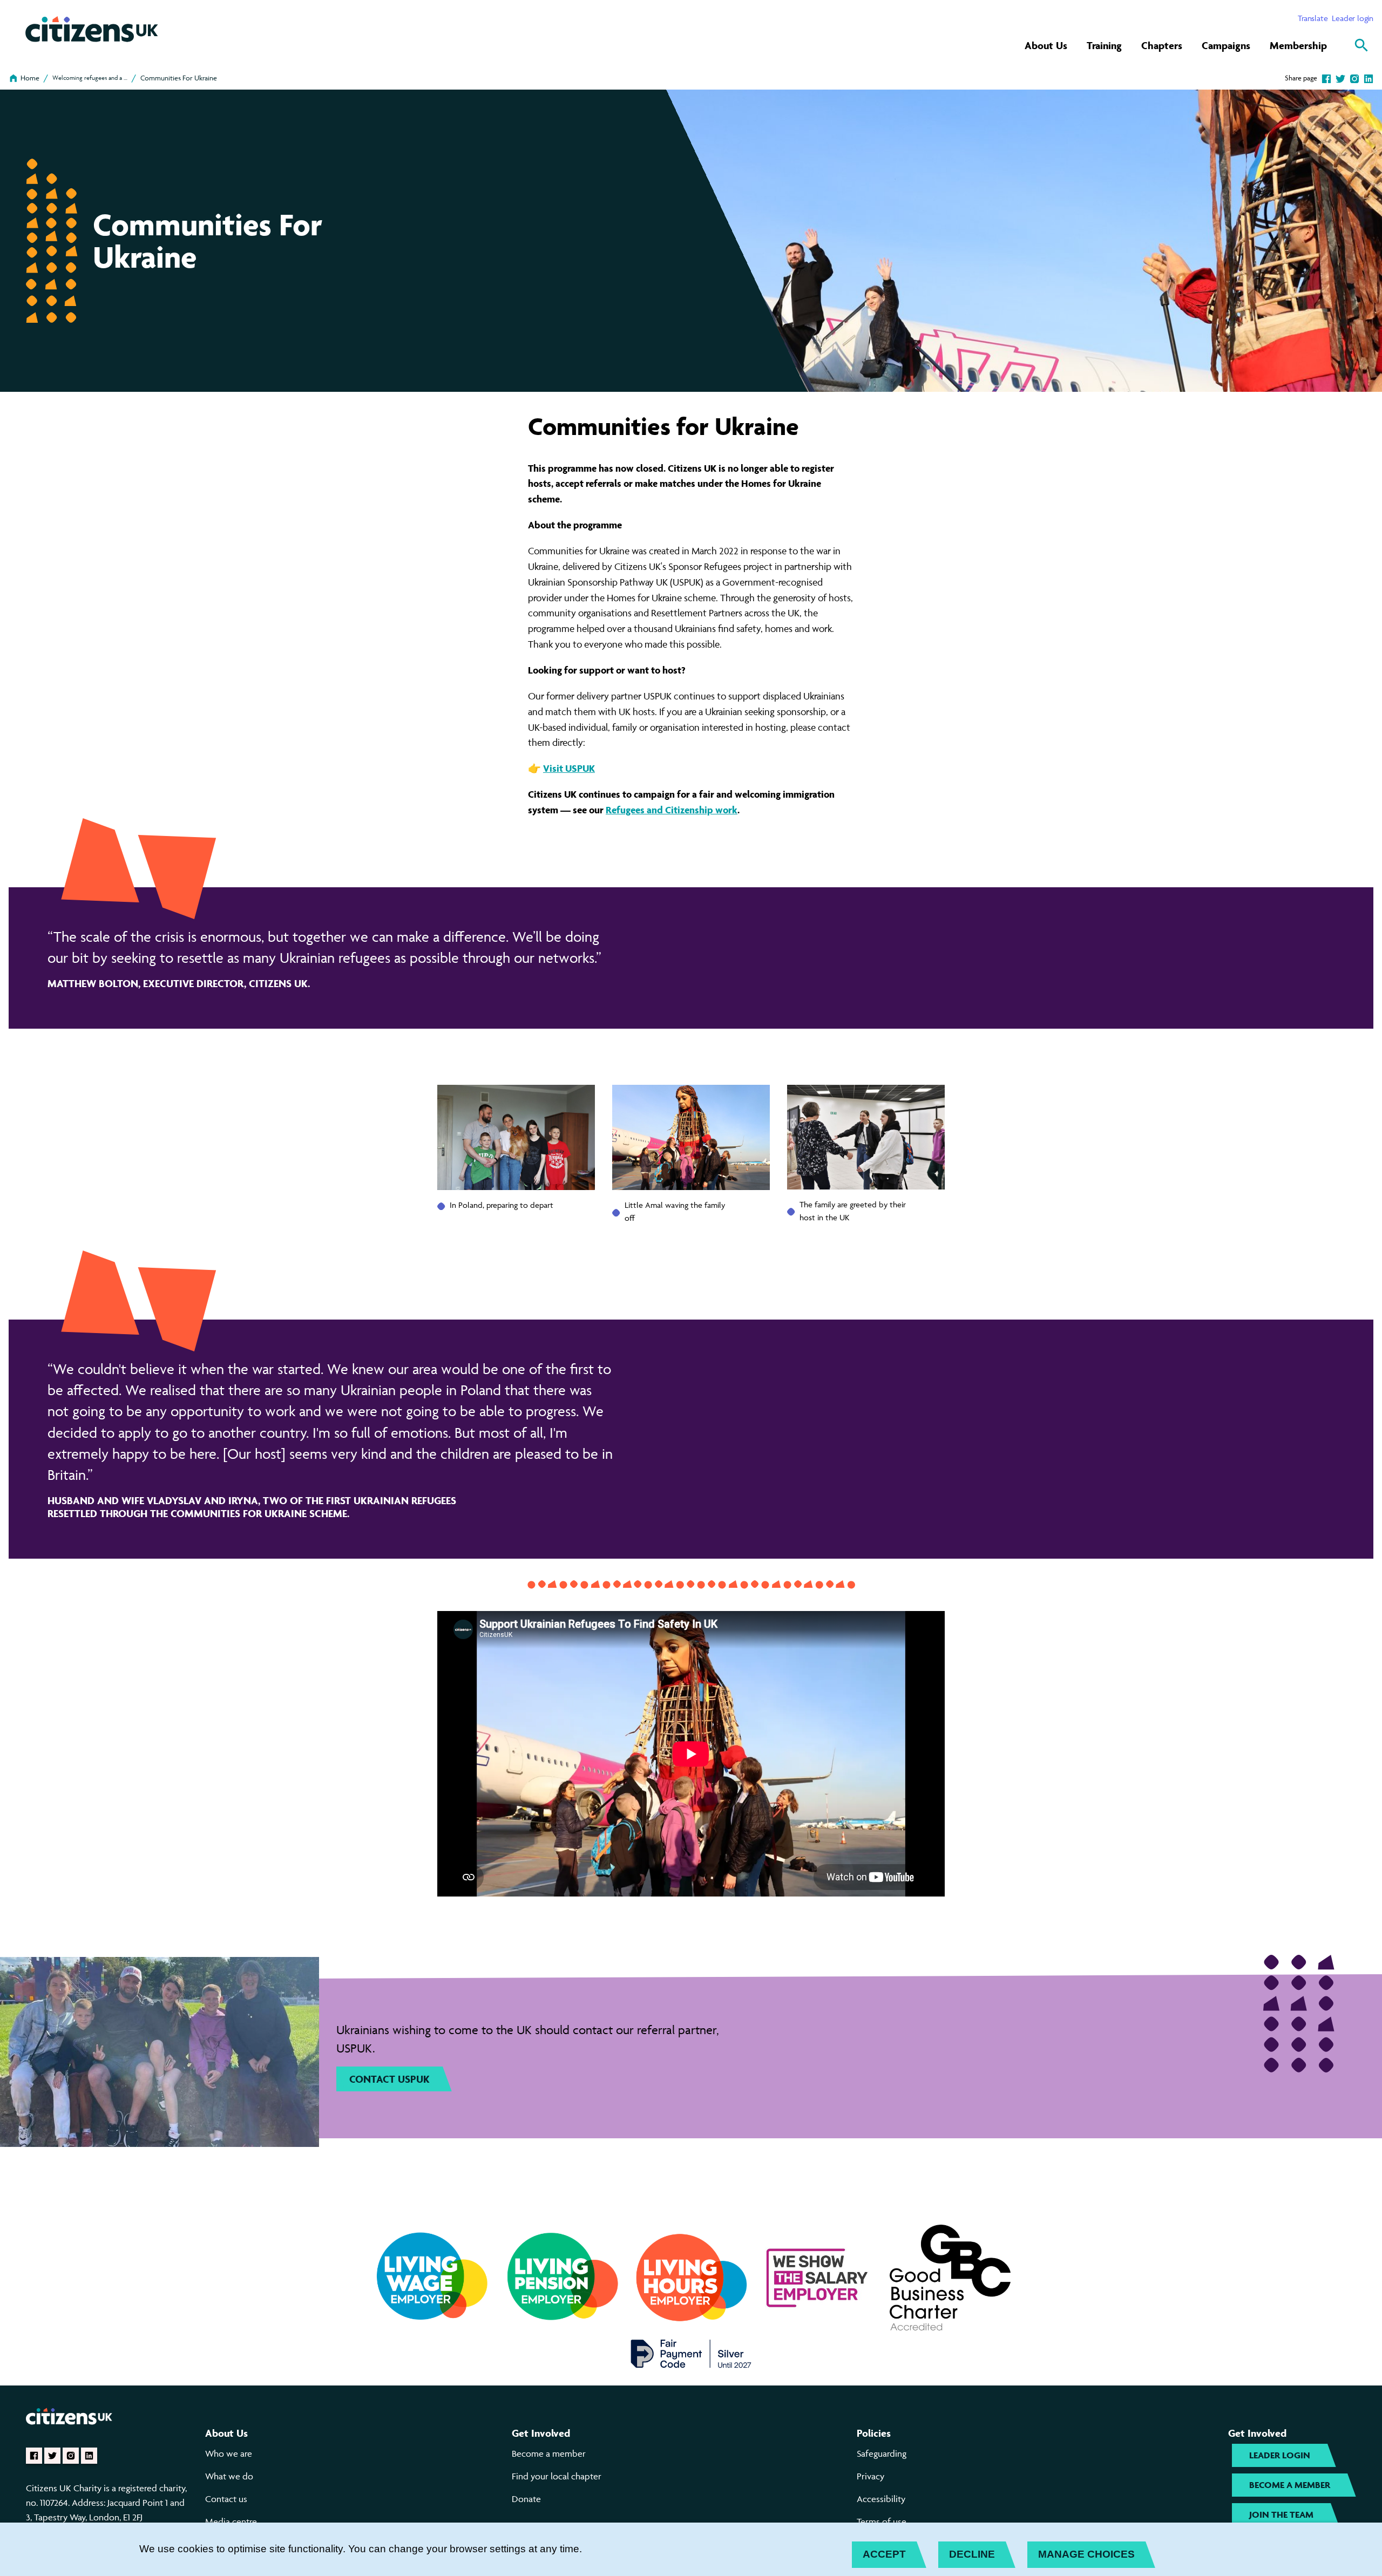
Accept (884, 2554)
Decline (972, 2554)
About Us (1046, 45)
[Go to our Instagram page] (71, 2456)
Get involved (541, 2433)
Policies (874, 2433)
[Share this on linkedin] (1369, 78)
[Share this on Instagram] (1354, 78)
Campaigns (1226, 45)
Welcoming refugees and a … (90, 77)
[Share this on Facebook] (1326, 78)
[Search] (1361, 45)
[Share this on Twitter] (1340, 78)
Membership (1298, 45)
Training (1104, 45)
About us (226, 2433)
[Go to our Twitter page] (52, 2456)
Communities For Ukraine (179, 78)
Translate (1313, 18)
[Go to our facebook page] (34, 2456)
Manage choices (1086, 2554)
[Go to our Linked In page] (89, 2456)
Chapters (1162, 45)
